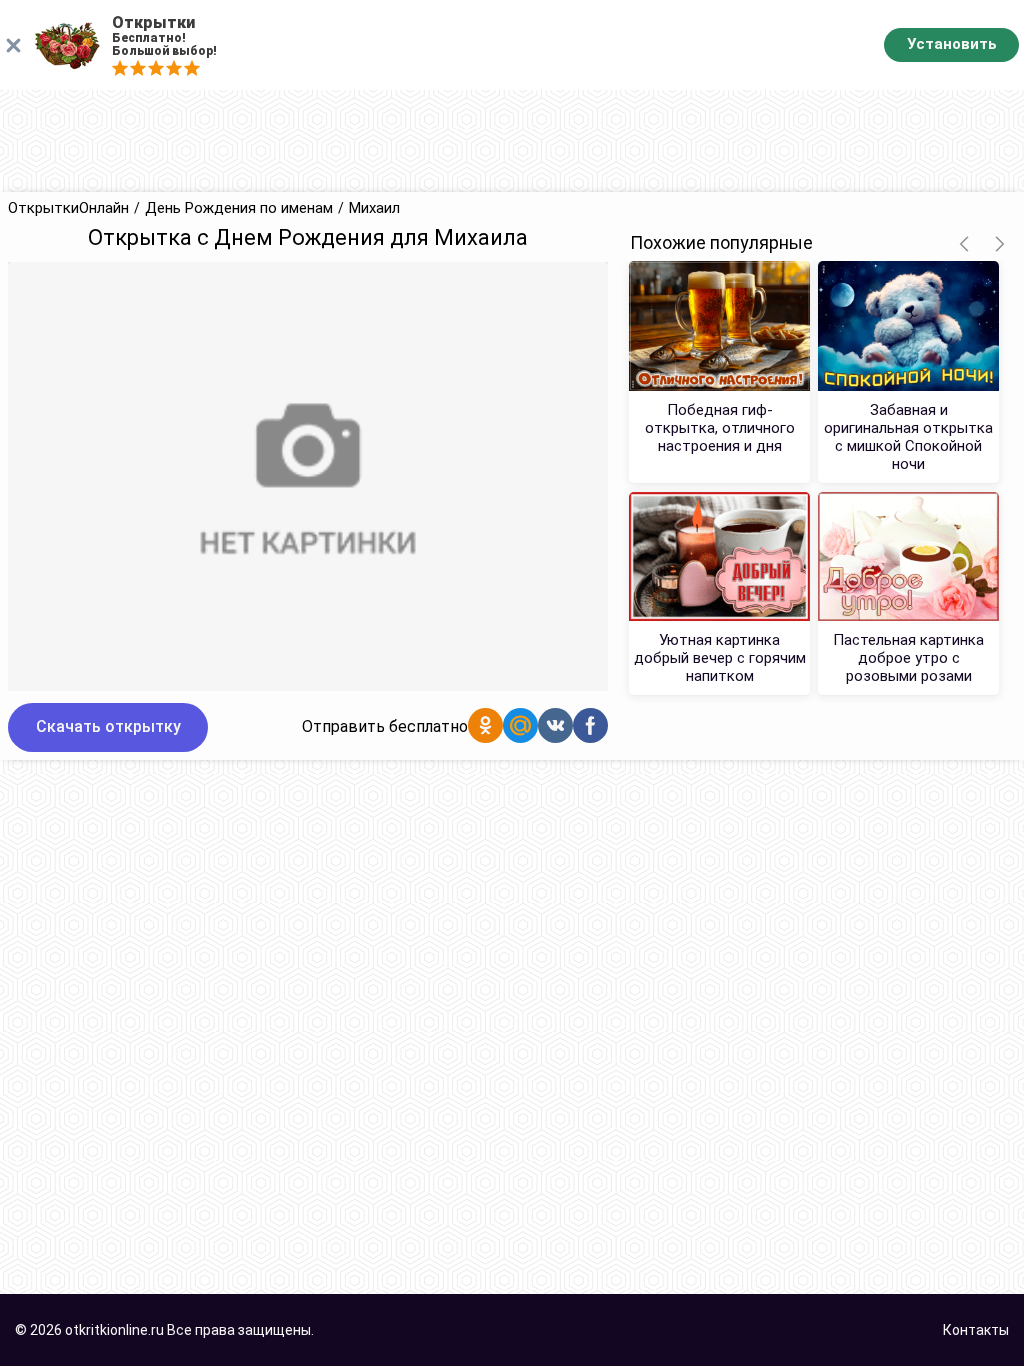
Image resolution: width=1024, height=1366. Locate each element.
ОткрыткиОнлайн (68, 208)
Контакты (976, 1330)
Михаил (374, 208)
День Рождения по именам (239, 208)
